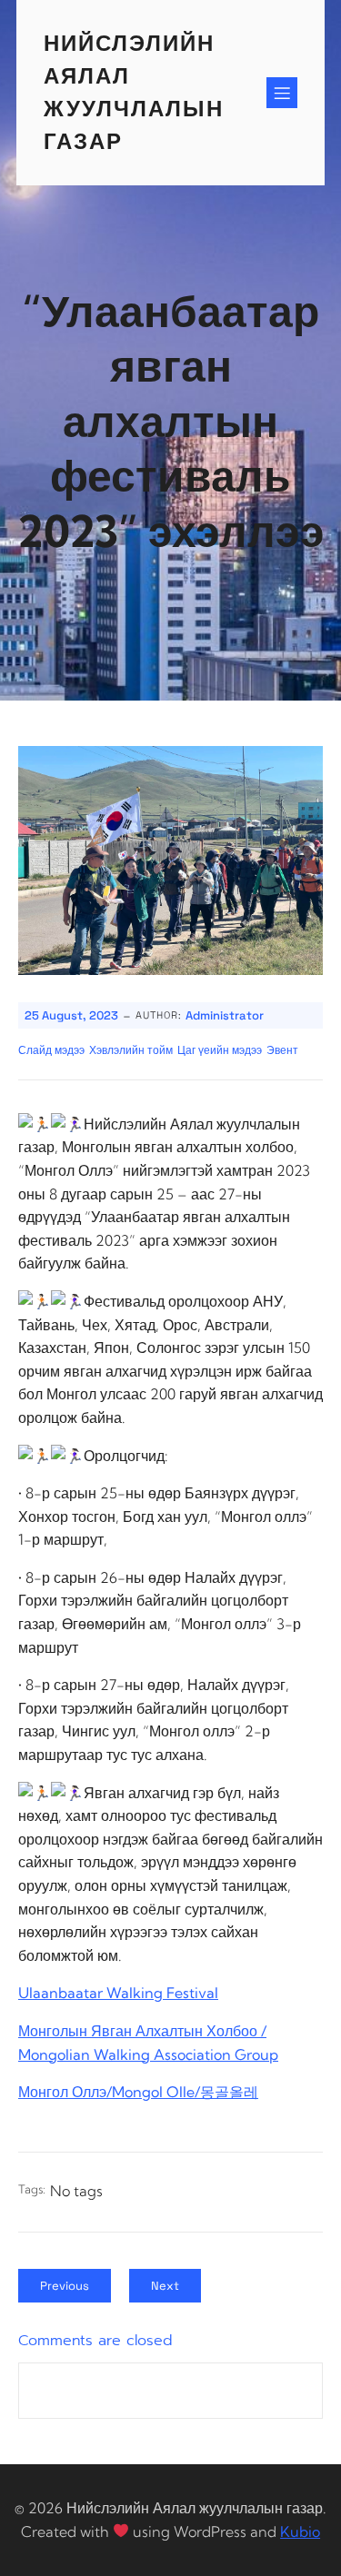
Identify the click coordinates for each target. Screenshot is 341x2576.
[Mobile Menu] (282, 93)
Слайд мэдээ (51, 1050)
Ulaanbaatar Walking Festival (118, 1993)
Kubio (300, 2531)
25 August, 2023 (71, 1015)
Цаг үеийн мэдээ (220, 1050)
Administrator (225, 1015)
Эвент (282, 1050)
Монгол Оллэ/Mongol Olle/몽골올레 (138, 2092)
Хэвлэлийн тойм (131, 1050)
